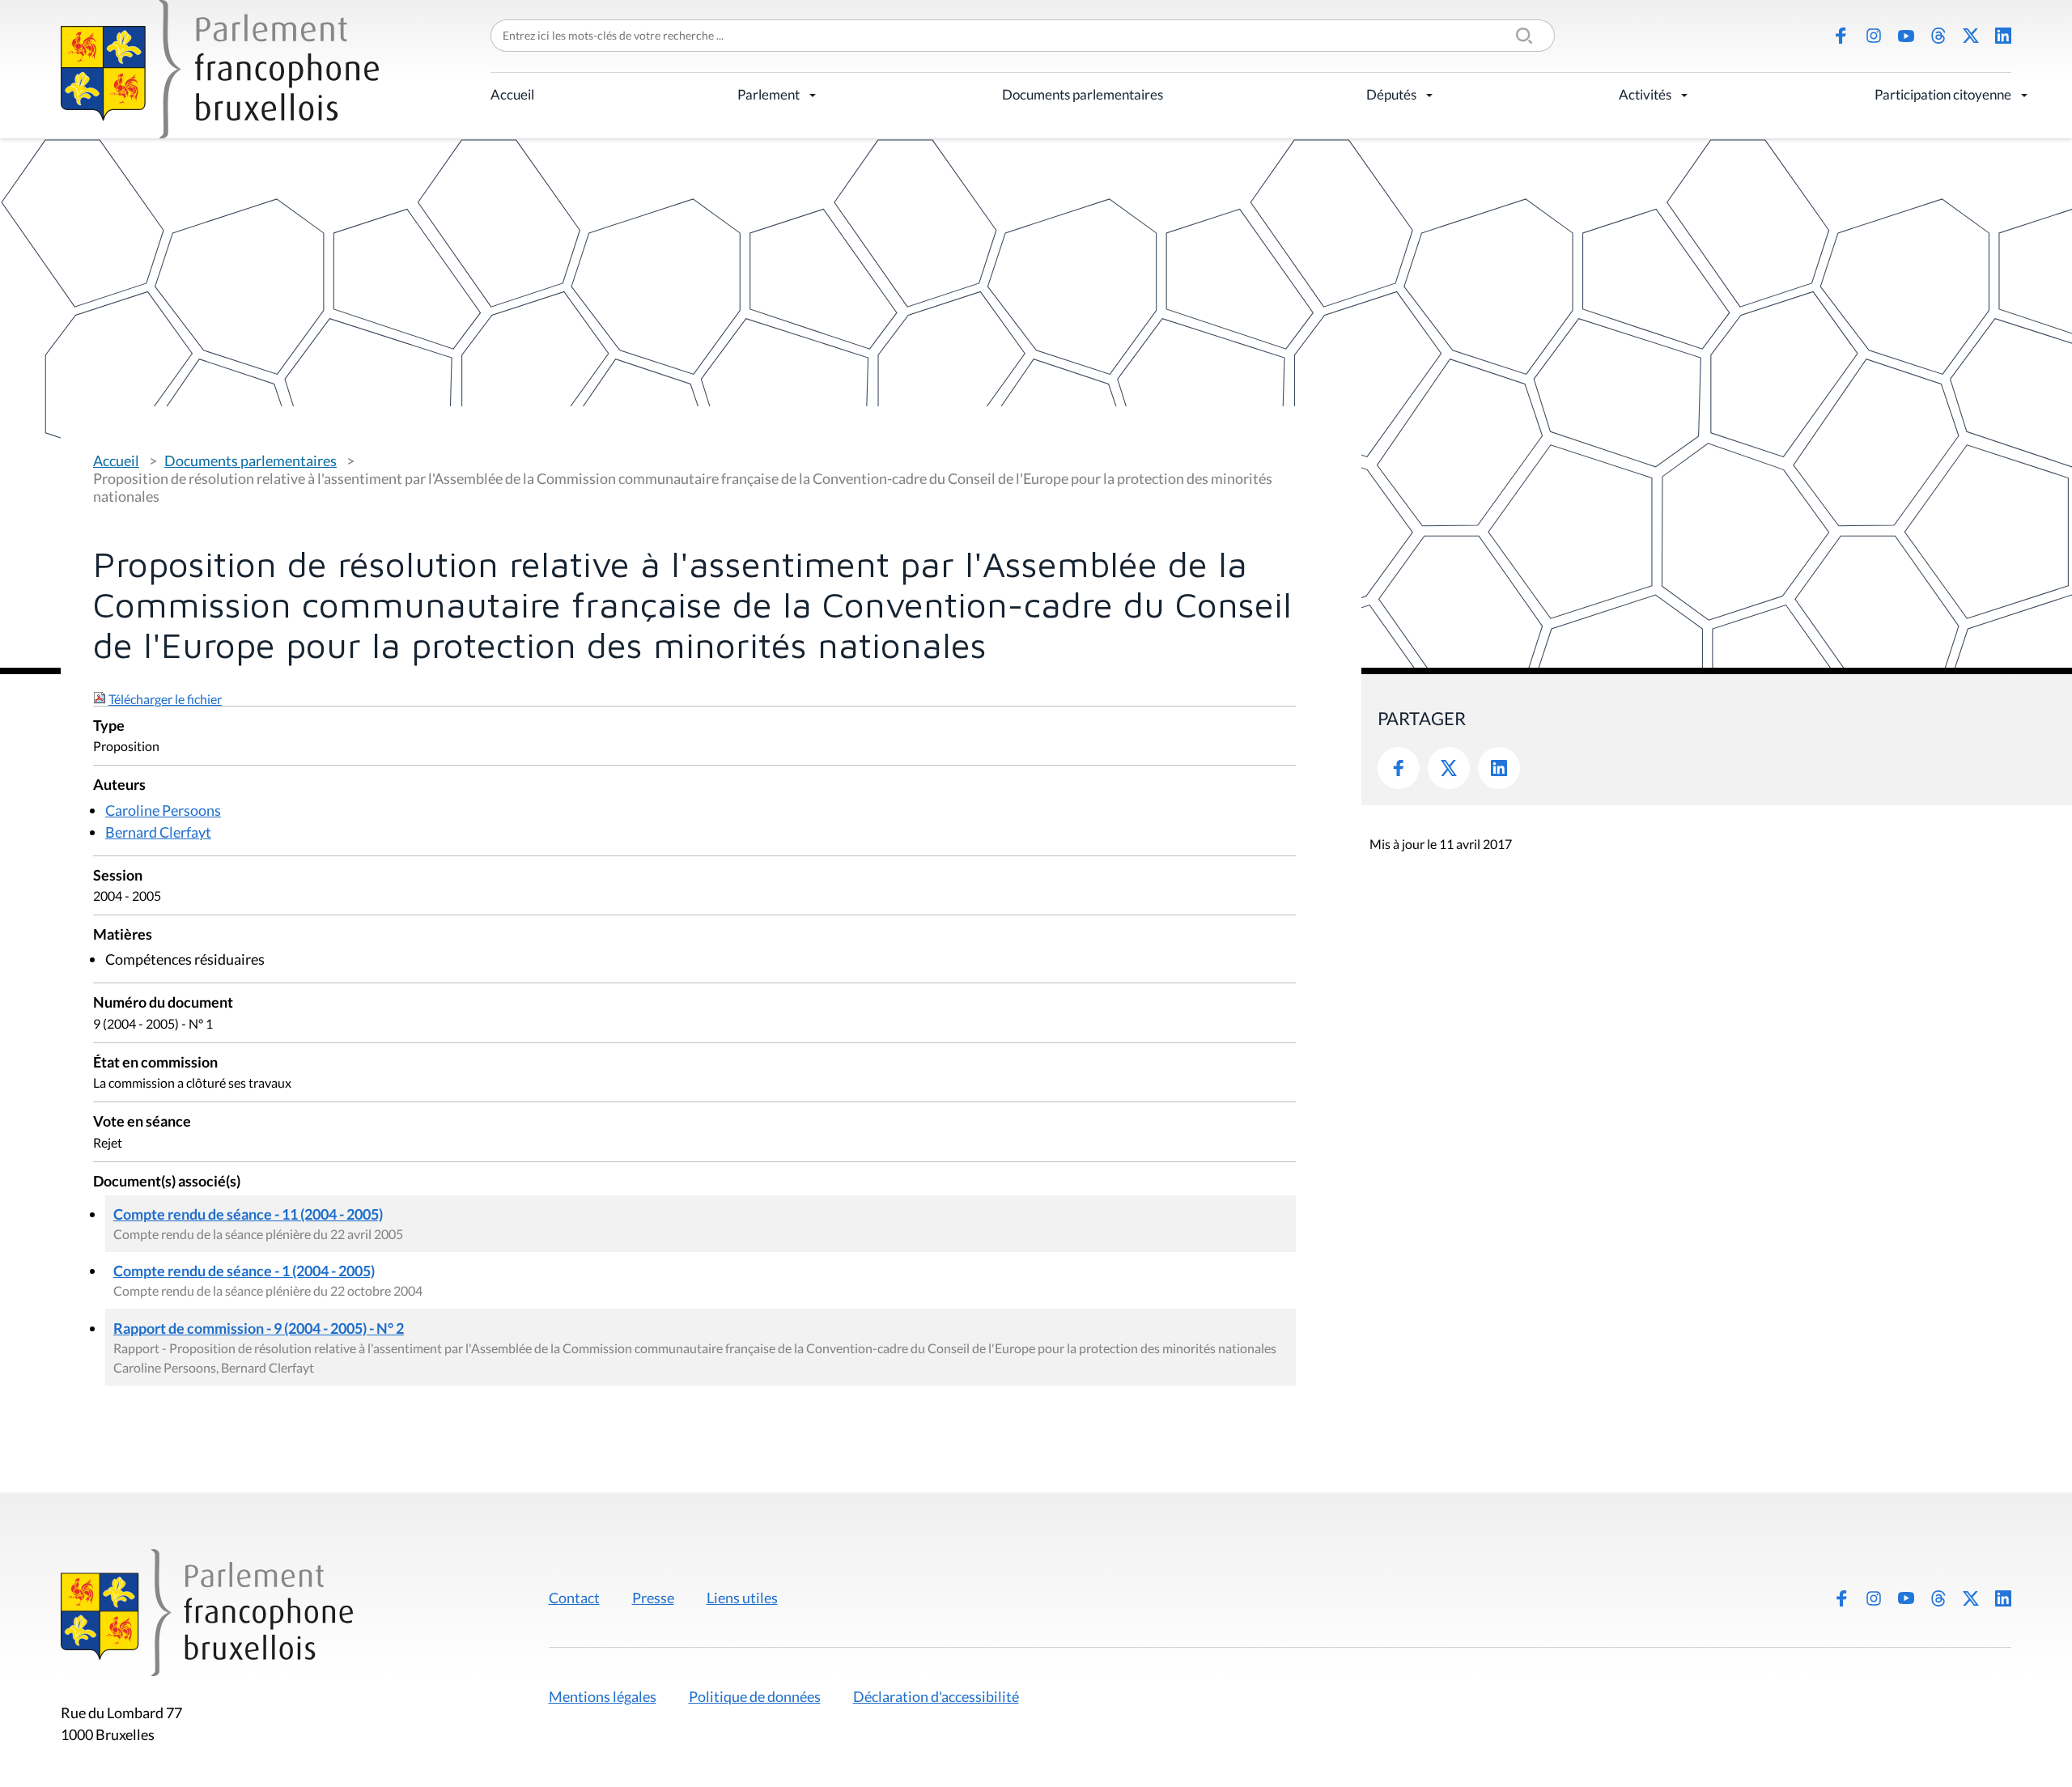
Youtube (1906, 36)
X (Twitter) (1971, 36)
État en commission (155, 1063)
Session (118, 876)
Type (109, 726)
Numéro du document (163, 1003)
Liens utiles (742, 1598)
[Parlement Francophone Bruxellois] (220, 69)
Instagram (1874, 36)
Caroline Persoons (163, 810)
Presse (653, 1598)
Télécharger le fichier (165, 699)
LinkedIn (2003, 36)
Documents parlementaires (1083, 94)
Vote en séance (142, 1122)
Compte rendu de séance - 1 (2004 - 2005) (244, 1271)
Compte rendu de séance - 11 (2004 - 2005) (248, 1214)
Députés (1391, 94)
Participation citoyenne (1943, 94)
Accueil (512, 94)
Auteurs (119, 785)
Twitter (1449, 768)
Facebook (1841, 36)
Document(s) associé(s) (167, 1182)
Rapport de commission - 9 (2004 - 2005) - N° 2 (259, 1328)
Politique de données (755, 1696)
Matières (123, 935)
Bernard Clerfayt (158, 832)
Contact (574, 1598)
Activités (1645, 94)
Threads (1938, 36)
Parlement (769, 94)
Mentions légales (603, 1696)
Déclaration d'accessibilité (936, 1696)
